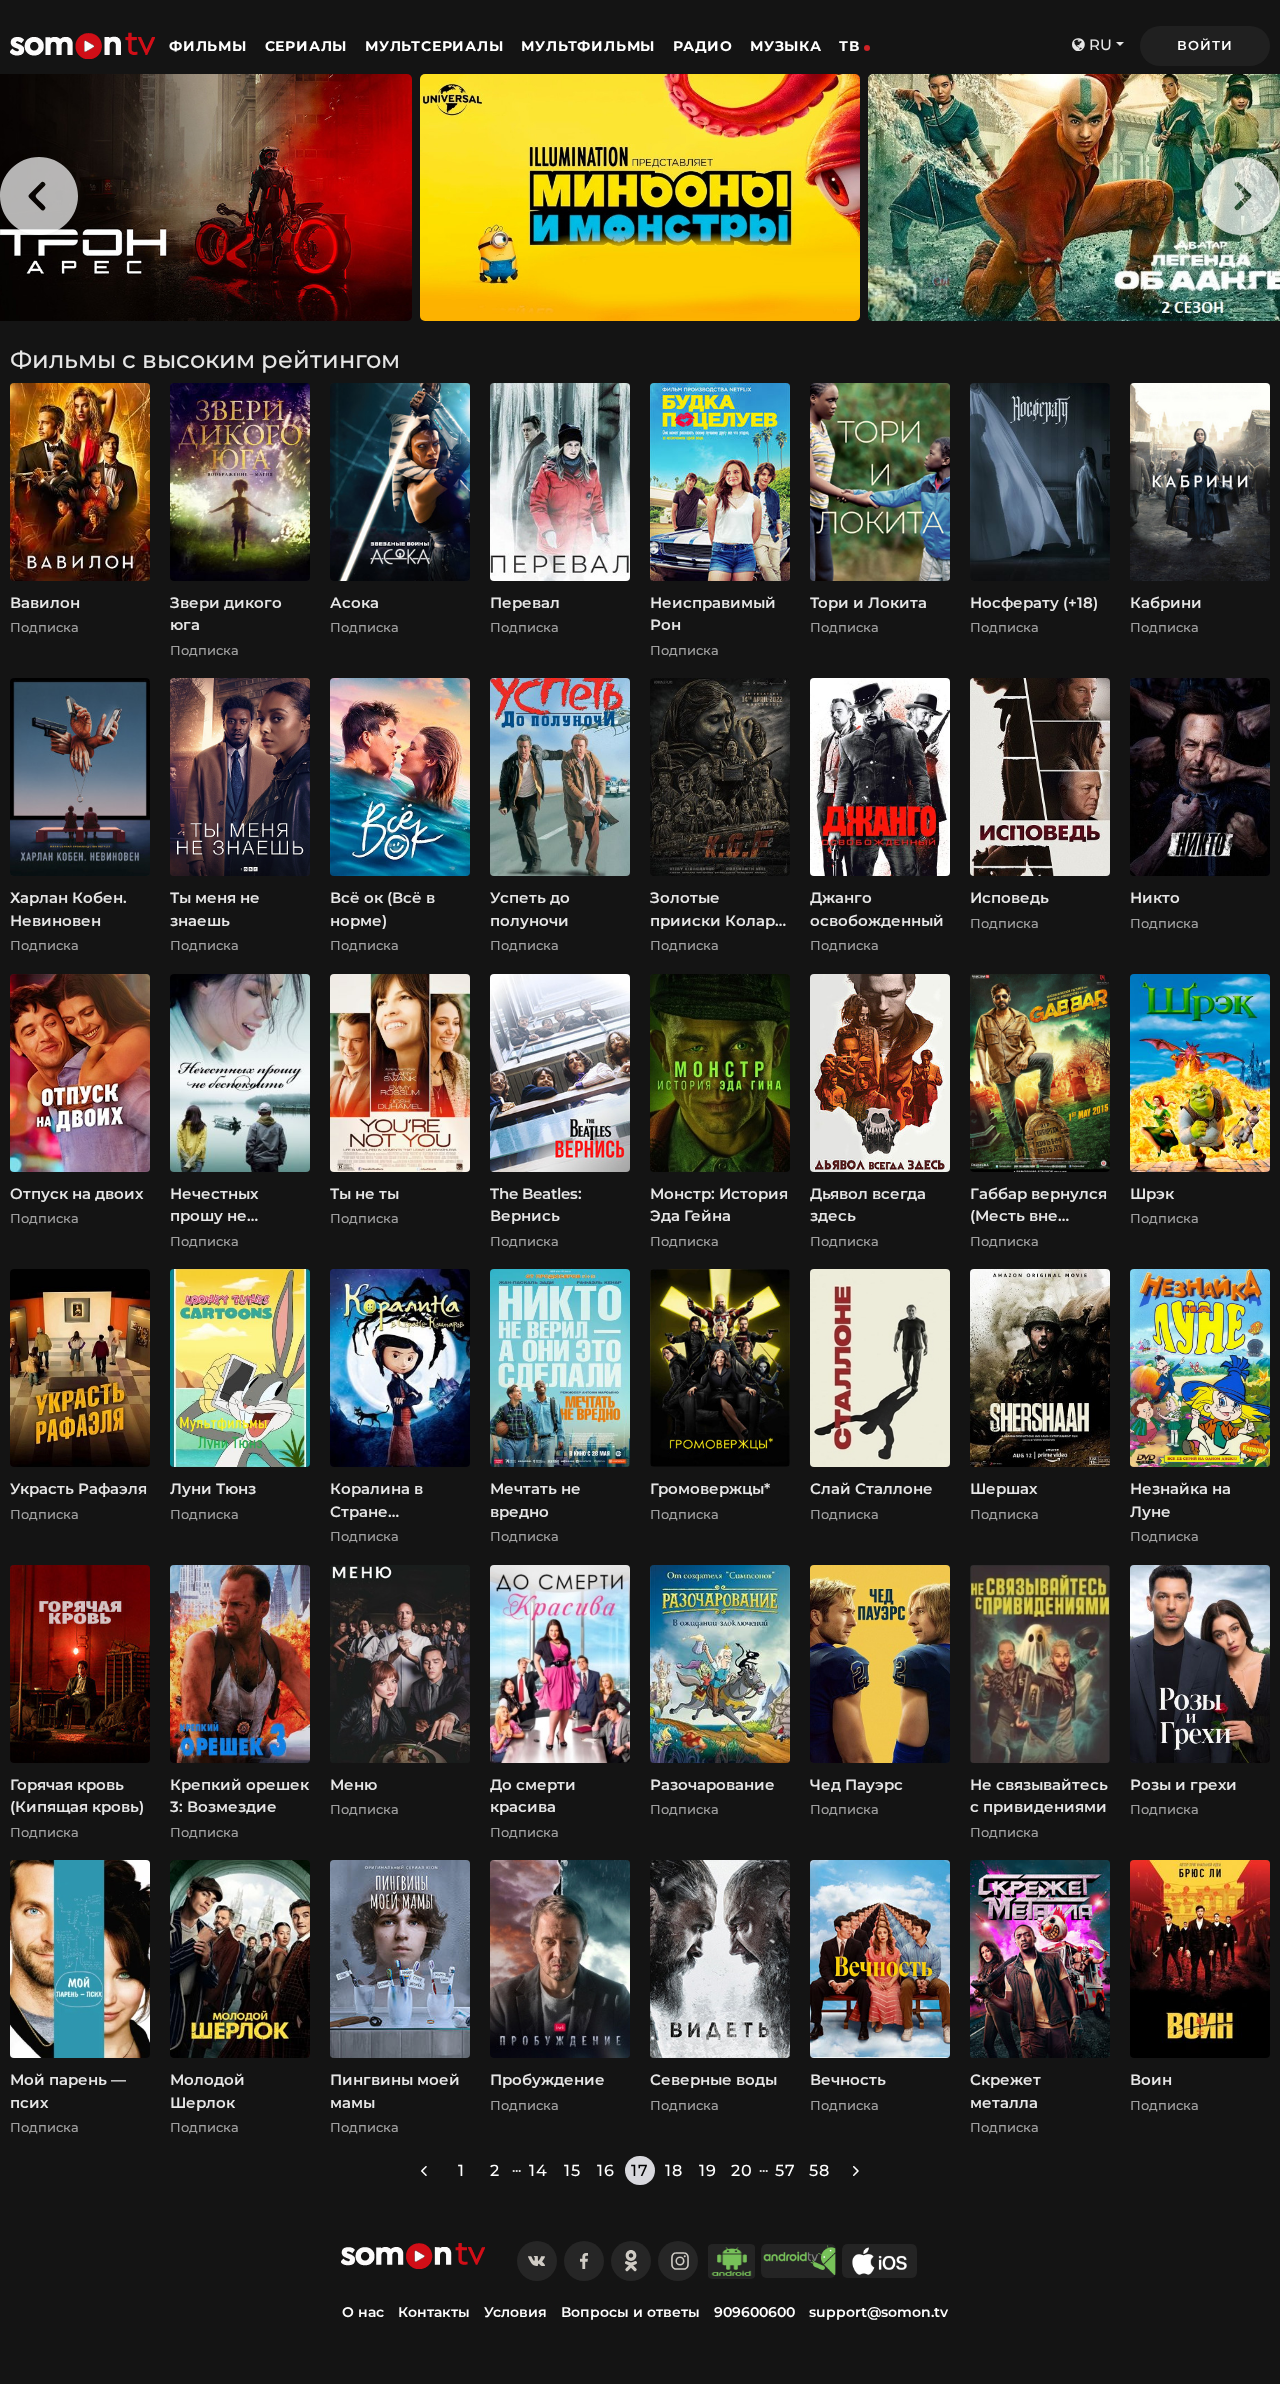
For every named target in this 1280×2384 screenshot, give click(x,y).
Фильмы (210, 46)
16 (606, 2170)
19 (708, 2170)
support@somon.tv (878, 2312)
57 (785, 2170)
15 (572, 2170)
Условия (515, 2312)
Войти (1204, 45)
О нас (363, 2312)
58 (819, 2170)
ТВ (849, 46)
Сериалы (308, 46)
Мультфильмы (590, 46)
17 (640, 2170)
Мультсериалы (436, 46)
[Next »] (856, 2170)
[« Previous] (424, 2170)
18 (674, 2170)
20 (742, 2170)
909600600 (754, 2312)
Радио (703, 46)
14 (538, 2170)
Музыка (786, 46)
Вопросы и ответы (630, 2312)
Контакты (434, 2312)
